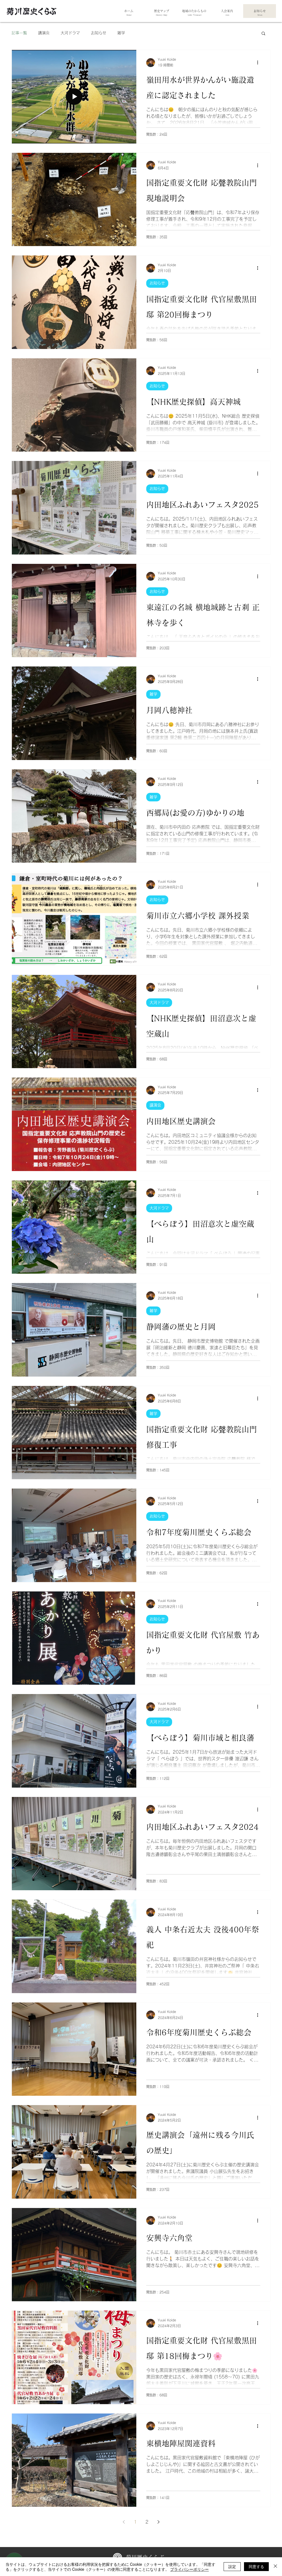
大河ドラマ (70, 33)
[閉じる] (275, 2567)
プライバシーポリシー (189, 2569)
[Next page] (158, 2522)
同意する (256, 2566)
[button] (263, 34)
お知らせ (99, 33)
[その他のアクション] (259, 63)
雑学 (121, 33)
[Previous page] (124, 2522)
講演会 (44, 33)
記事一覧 (19, 33)
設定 (232, 2566)
